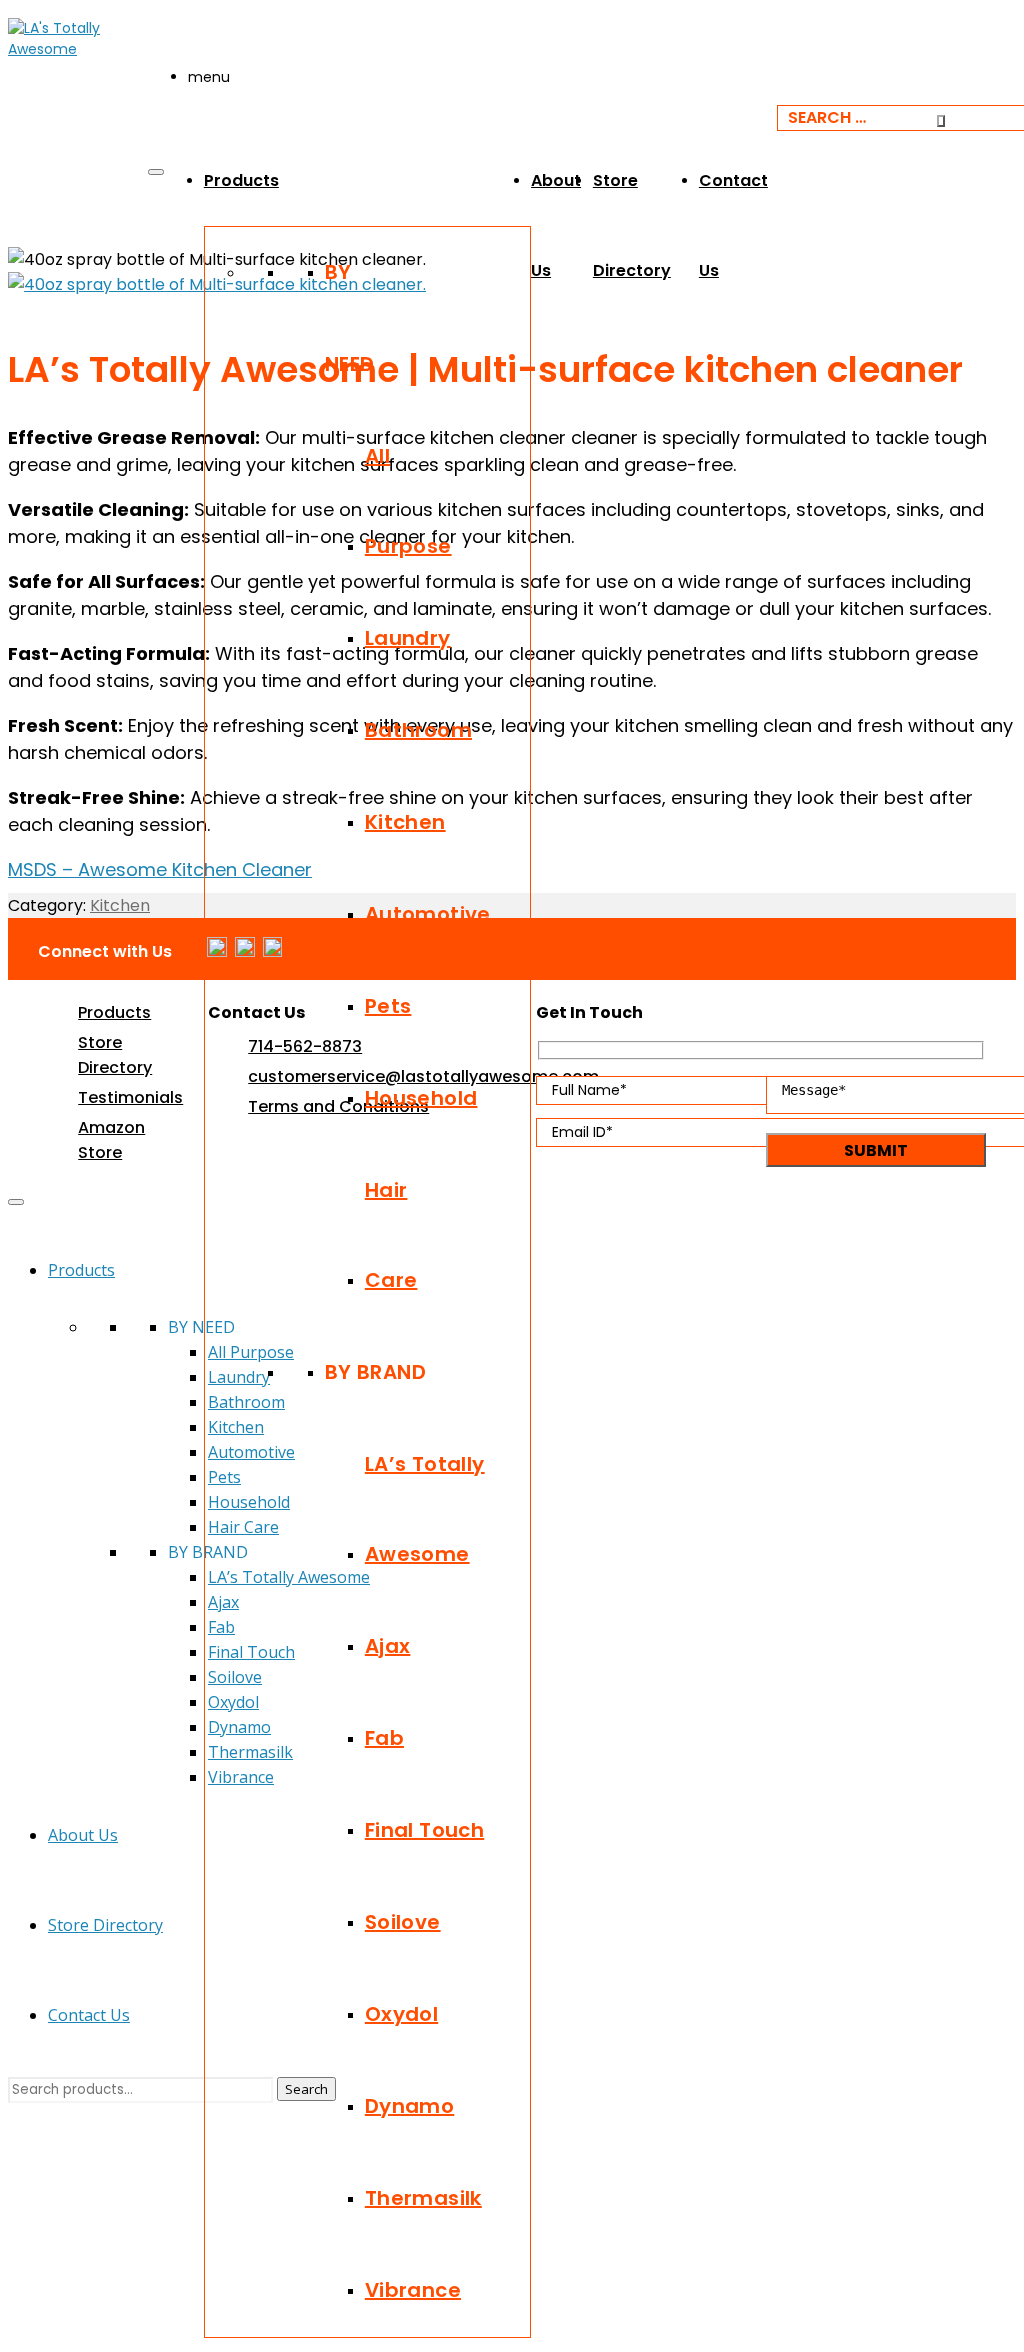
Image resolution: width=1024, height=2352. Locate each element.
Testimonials (130, 1097)
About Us (83, 1835)
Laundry (408, 638)
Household (421, 1098)
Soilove (403, 1922)
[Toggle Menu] (156, 172)
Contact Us (89, 2015)
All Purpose (408, 501)
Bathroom (418, 730)
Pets (388, 1006)
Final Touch (424, 1830)
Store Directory (105, 1925)
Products (241, 180)
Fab (384, 1738)
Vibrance (413, 2290)
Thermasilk (423, 2198)
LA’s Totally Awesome (425, 1509)
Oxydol (401, 2014)
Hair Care (391, 1235)
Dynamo (409, 2106)
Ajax (388, 1646)
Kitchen (405, 822)
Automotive (428, 914)
